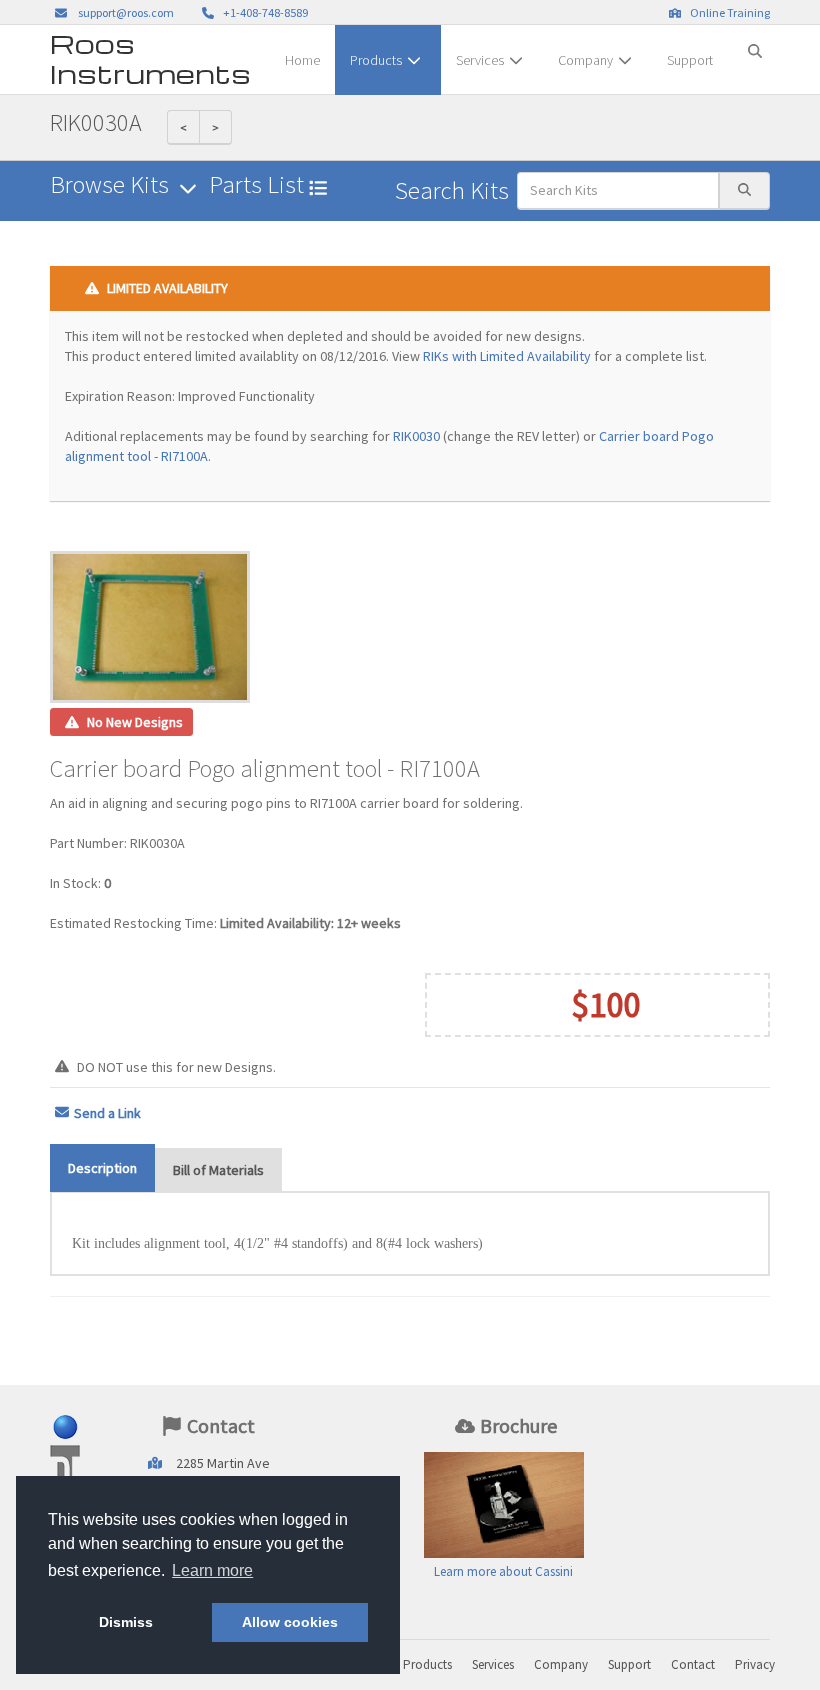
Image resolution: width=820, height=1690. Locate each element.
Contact (693, 1664)
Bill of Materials (218, 1170)
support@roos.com (126, 12)
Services (480, 60)
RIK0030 (416, 436)
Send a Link (107, 1113)
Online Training (728, 12)
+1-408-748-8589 (263, 12)
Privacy (755, 1664)
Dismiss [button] (126, 1622)
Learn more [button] (212, 1570)
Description (102, 1168)
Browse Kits (112, 184)
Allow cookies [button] (290, 1622)
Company (585, 60)
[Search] (755, 43)
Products (376, 60)
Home (302, 60)
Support (690, 60)
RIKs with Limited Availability (507, 356)
